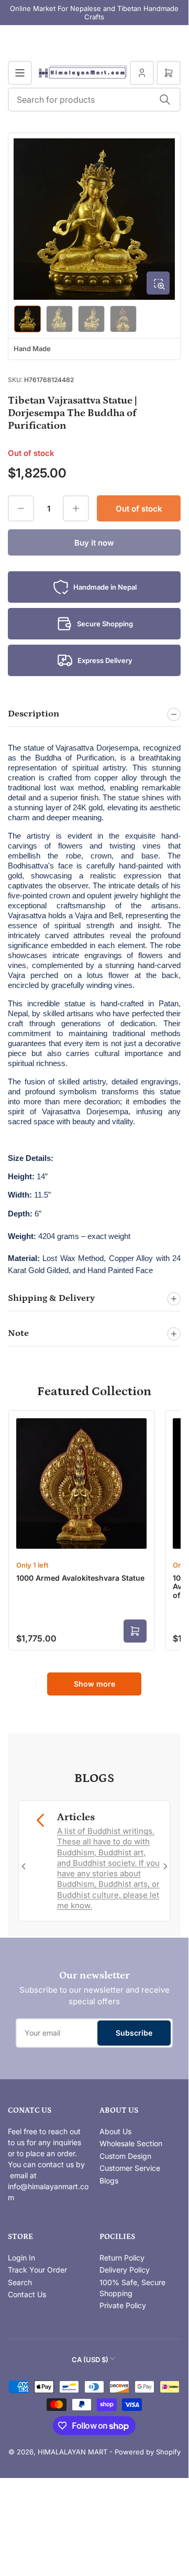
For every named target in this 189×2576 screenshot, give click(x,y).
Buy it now (94, 543)
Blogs (109, 2181)
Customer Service (130, 2168)
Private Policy (123, 2305)
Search (20, 2282)
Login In (21, 2258)
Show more (94, 1684)
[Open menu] (20, 73)
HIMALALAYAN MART (73, 2452)
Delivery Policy (125, 2270)
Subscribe (134, 2033)
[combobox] (94, 100)
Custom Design (125, 2156)
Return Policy (122, 2258)
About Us (115, 2131)
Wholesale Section (131, 2143)
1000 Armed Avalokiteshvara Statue (80, 1578)
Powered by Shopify (148, 2452)
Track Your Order (37, 2270)
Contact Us (27, 2294)
